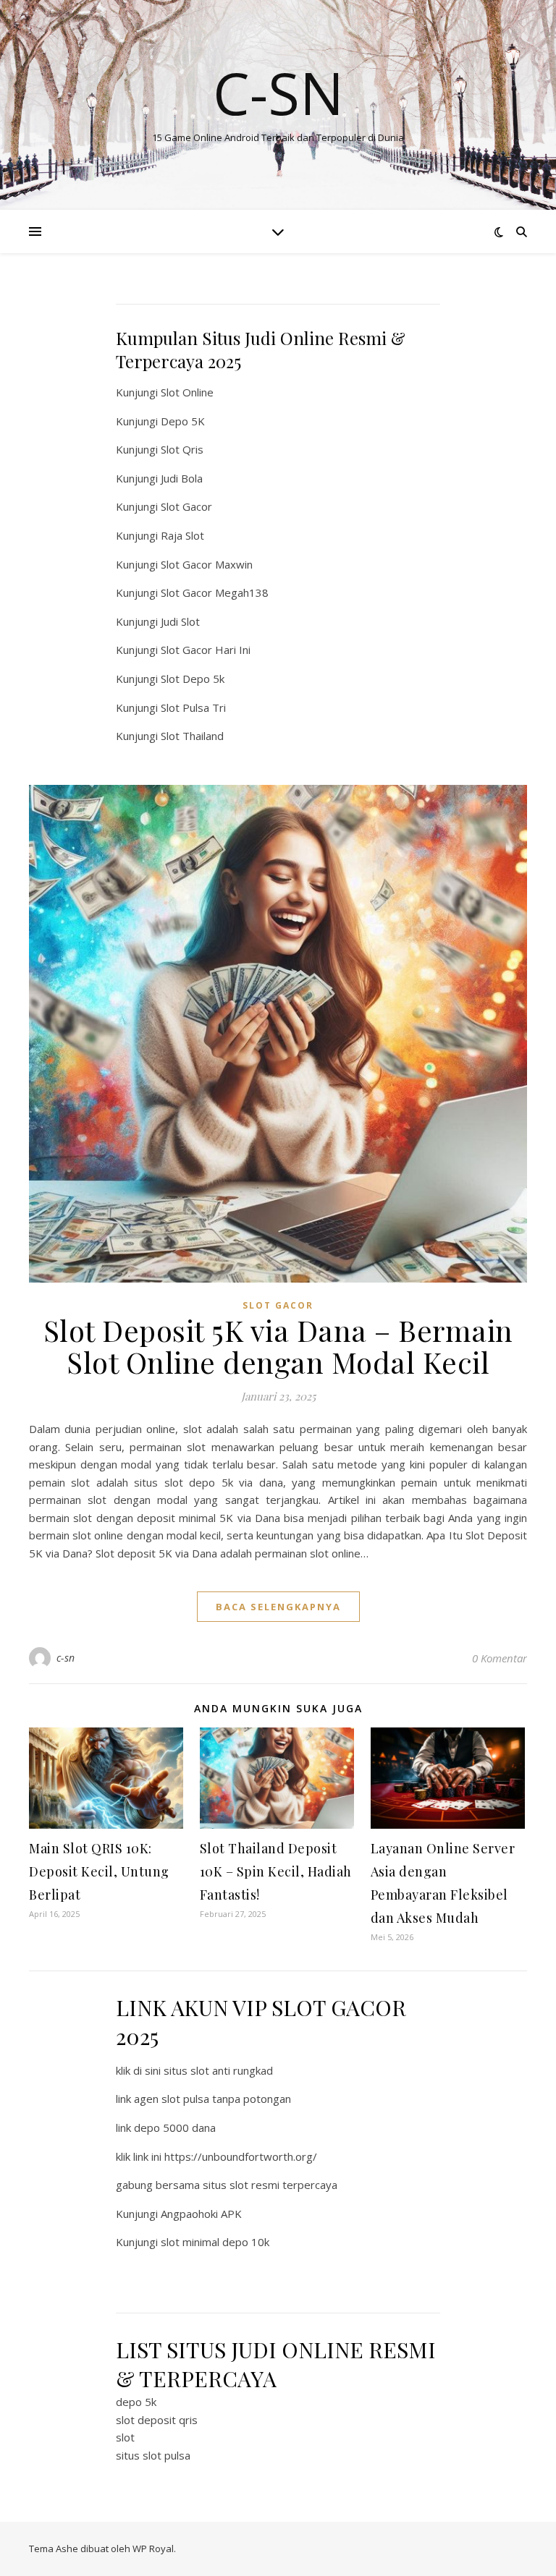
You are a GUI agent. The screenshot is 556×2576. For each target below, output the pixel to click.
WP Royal (153, 2549)
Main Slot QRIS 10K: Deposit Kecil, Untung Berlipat (99, 1871)
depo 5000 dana (175, 2127)
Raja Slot (182, 535)
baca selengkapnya (278, 1607)
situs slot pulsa (153, 2455)
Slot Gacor (186, 506)
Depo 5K (183, 421)
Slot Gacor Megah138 (215, 592)
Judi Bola (182, 478)
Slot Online (187, 392)
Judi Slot (180, 621)
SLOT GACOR (278, 1305)
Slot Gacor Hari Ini (206, 650)
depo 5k (136, 2402)
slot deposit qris (157, 2420)
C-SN (278, 93)
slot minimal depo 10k (215, 2242)
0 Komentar (500, 1658)
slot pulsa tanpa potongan (226, 2099)
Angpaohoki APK (201, 2214)
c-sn (66, 1658)
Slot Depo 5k (193, 679)
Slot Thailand (192, 736)
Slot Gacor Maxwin (207, 564)
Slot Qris (182, 449)
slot (125, 2437)
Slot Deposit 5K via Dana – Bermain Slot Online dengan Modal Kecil (278, 1346)
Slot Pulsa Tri (193, 707)
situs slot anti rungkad (218, 2070)
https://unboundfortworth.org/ (241, 2156)
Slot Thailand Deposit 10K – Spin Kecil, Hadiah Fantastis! (276, 1871)
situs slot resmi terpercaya (270, 2185)
